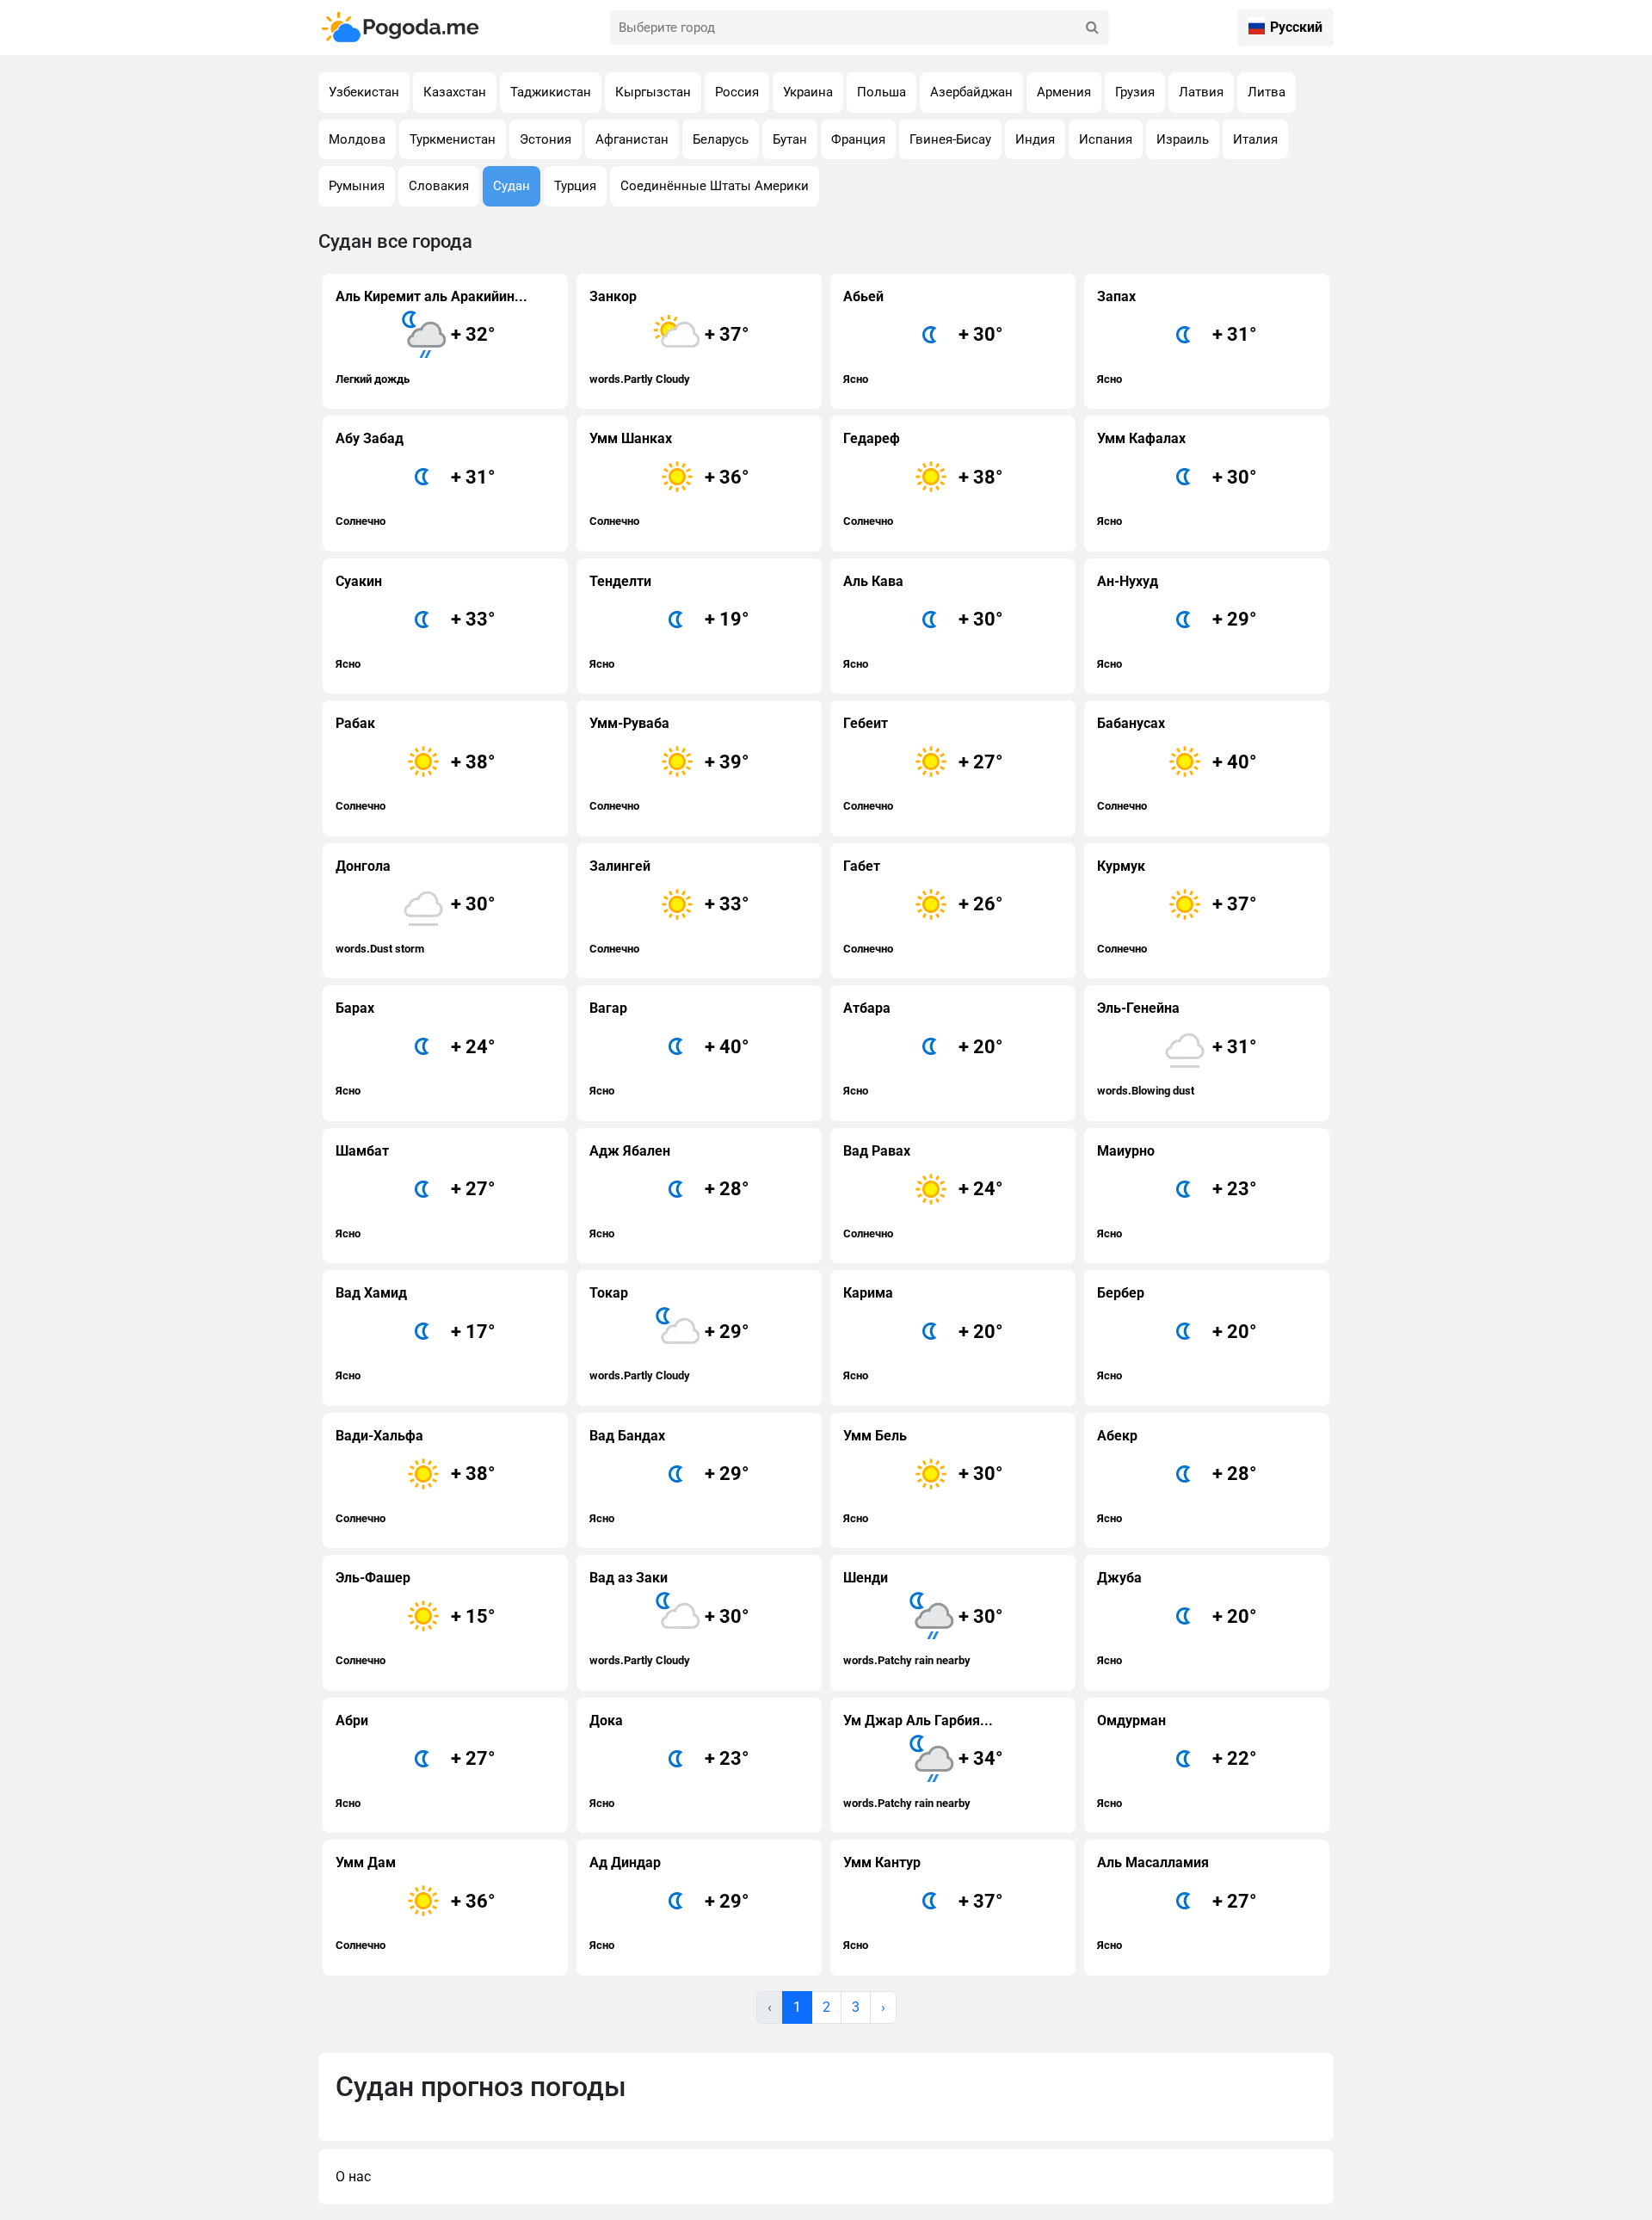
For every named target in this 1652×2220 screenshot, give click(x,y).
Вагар (669, 1048)
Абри (416, 1761)
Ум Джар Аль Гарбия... (923, 1761)
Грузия (1135, 92)
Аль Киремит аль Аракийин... (431, 337)
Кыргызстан (653, 92)
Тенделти (669, 622)
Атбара (923, 1048)
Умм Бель (923, 1476)
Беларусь (721, 139)
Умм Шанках (669, 479)
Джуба (1177, 1618)
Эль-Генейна (1177, 1048)
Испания (1106, 139)
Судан (512, 186)
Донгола (416, 906)
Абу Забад (416, 479)
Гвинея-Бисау (950, 139)
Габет (923, 906)
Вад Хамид (416, 1333)
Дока (669, 1761)
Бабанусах (1177, 764)
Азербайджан (971, 92)
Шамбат (416, 1191)
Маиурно (1177, 1191)
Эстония (546, 139)
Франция (858, 139)
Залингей (669, 906)
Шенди (923, 1618)
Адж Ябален (669, 1191)
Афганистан (632, 139)
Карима (923, 1333)
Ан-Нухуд (1177, 622)
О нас (353, 2177)
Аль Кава (923, 622)
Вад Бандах (669, 1476)
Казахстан (455, 92)
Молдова (357, 139)
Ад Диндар (669, 1903)
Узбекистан (364, 92)
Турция (575, 186)
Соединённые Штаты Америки (715, 186)
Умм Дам (416, 1903)
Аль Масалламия (1177, 1903)
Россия (737, 92)
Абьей (923, 337)
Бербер (1177, 1333)
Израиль (1183, 139)
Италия (1255, 139)
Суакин (416, 622)
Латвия (1201, 92)
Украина (808, 92)
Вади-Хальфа (416, 1476)
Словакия (439, 186)
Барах (416, 1048)
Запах (1177, 337)
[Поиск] (1092, 28)
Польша (881, 92)
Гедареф (923, 479)
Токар (669, 1333)
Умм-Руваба (669, 764)
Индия (1035, 139)
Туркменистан (453, 139)
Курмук (1177, 906)
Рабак (416, 764)
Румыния (357, 186)
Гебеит (923, 764)
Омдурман (1177, 1761)
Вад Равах (923, 1191)
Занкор (669, 337)
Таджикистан (551, 92)
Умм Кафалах (1177, 479)
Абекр (1177, 1476)
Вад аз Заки (669, 1618)
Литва (1267, 92)
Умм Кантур (923, 1903)
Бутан (790, 139)
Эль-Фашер (416, 1618)
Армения (1064, 92)
